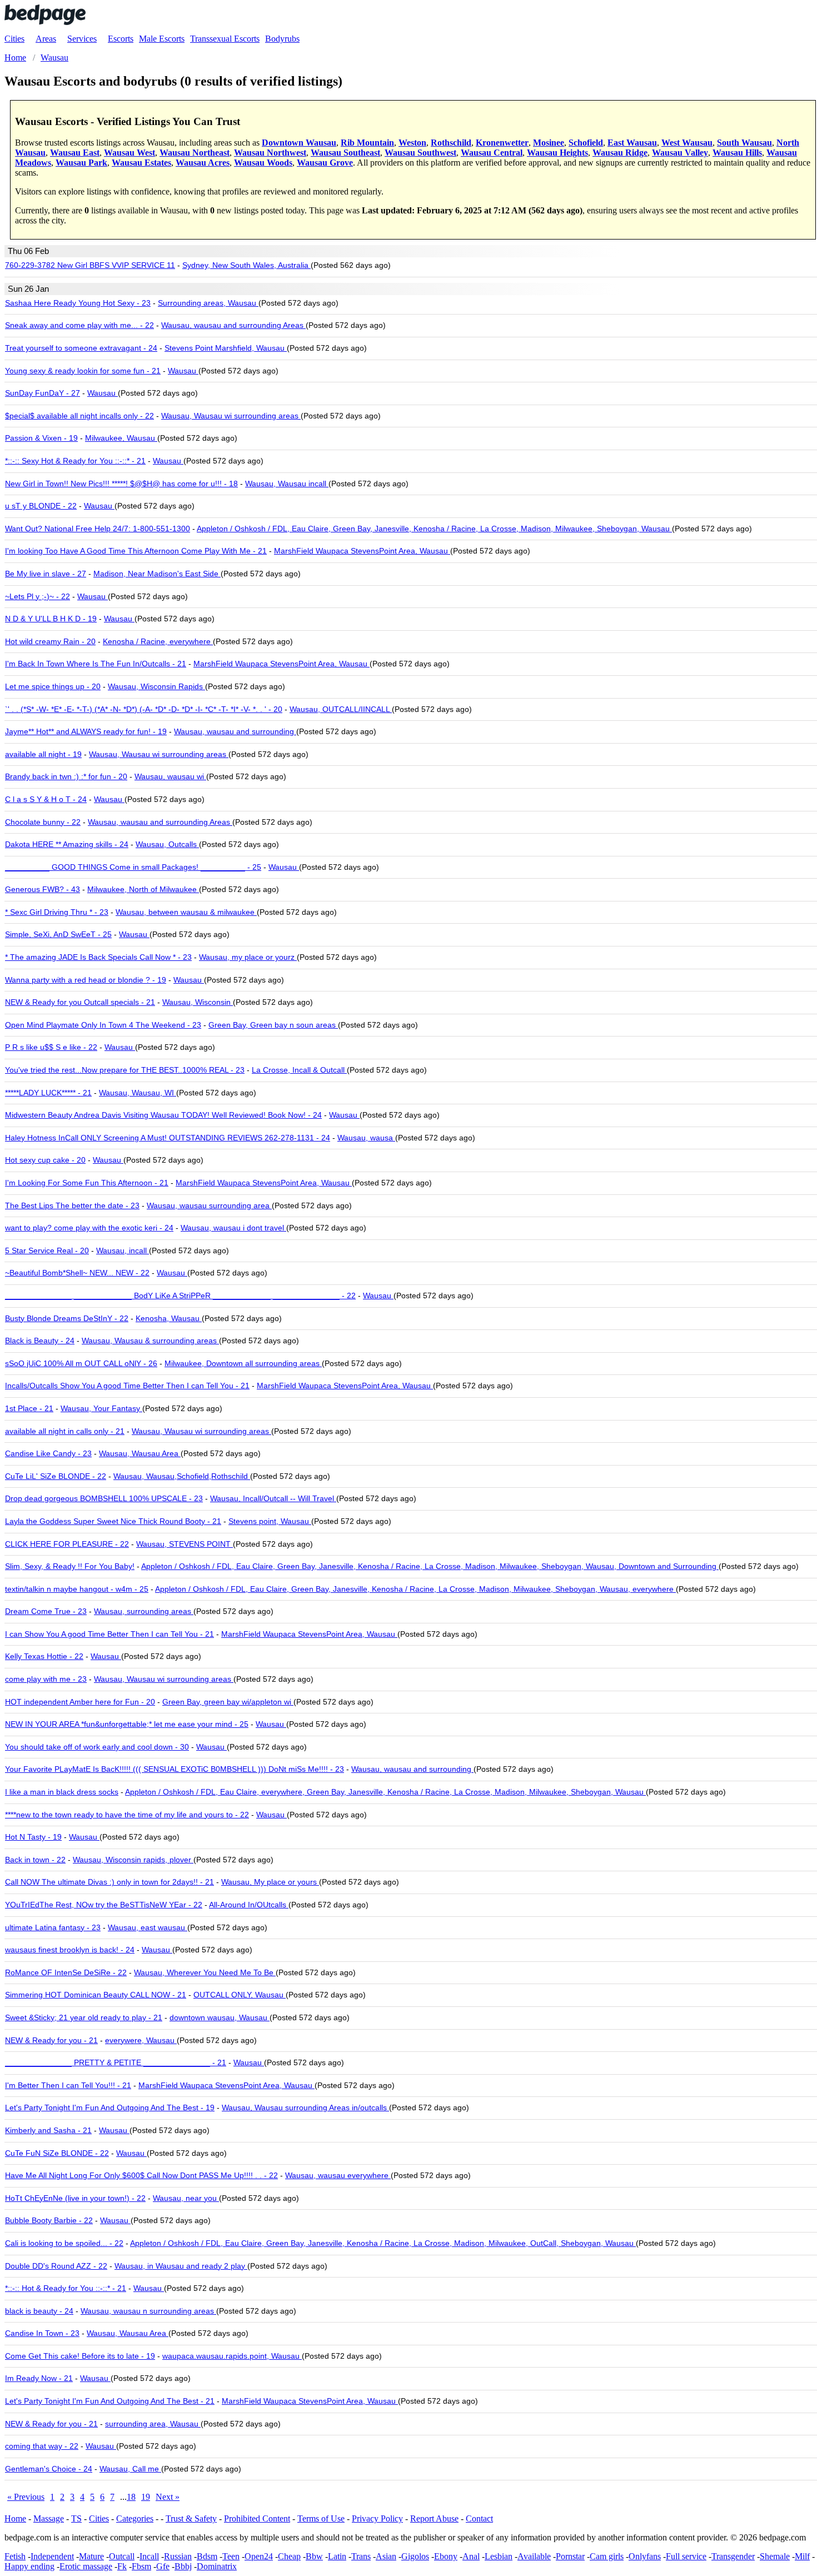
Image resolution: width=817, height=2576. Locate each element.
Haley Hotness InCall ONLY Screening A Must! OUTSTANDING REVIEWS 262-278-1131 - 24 (168, 1138)
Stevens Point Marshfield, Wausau (226, 348)
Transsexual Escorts (225, 39)
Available (534, 2556)
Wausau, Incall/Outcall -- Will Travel (273, 1498)
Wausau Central (492, 153)
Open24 (259, 2556)
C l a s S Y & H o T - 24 (46, 799)
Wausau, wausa (366, 1138)
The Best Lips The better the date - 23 (72, 1205)
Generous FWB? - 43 (43, 889)
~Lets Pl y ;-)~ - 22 (38, 596)
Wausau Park (81, 163)
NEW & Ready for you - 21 (51, 2040)
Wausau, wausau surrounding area (209, 1205)
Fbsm (141, 2566)
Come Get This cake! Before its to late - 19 (80, 2356)
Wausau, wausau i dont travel (233, 1228)
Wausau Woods (263, 163)
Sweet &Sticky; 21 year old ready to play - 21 (84, 2017)
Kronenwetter (502, 143)
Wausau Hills (737, 153)
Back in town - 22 (35, 1860)
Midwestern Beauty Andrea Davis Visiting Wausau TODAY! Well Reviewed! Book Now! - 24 (163, 1115)
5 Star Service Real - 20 (47, 1250)
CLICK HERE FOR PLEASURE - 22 (67, 1544)
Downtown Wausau (299, 143)
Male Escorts (162, 39)
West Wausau (687, 143)
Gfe (163, 2566)
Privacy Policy (377, 2518)
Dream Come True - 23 (46, 1611)
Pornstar (570, 2556)
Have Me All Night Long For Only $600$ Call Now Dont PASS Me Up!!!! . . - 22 (141, 2175)
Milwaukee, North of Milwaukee (143, 889)
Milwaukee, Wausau (121, 438)
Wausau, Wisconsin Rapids (156, 686)
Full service (686, 2556)
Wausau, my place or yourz (248, 957)
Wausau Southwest (420, 153)
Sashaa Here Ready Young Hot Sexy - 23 (78, 303)
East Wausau (632, 143)
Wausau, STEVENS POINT (185, 1544)
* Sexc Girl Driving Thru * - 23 (57, 912)
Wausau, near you (186, 2198)
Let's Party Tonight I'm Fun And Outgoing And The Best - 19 (110, 2107)
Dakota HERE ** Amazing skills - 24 (67, 844)
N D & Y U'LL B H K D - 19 (51, 619)
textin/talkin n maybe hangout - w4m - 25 (77, 1589)
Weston (412, 143)
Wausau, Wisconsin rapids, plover (133, 1860)
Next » (168, 2497)
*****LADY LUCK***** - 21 (48, 1093)
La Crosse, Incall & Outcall (299, 1070)
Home (15, 2518)
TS (76, 2518)
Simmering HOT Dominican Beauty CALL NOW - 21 (96, 1995)
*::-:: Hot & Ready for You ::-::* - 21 (66, 2288)
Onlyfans (645, 2556)
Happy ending (29, 2566)
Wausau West (129, 153)
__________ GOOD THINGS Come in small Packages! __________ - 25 (133, 867)
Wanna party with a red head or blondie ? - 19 (86, 980)
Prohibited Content (257, 2518)
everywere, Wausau (141, 2040)
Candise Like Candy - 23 (48, 1453)
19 (146, 2497)
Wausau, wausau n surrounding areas (148, 2311)
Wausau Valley (680, 153)
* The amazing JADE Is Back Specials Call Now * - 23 (98, 957)
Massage (49, 2518)
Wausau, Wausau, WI (138, 1093)
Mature (91, 2556)
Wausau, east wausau (148, 1927)
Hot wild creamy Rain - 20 (50, 641)
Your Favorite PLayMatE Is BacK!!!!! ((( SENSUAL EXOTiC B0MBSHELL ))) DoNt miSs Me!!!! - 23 (175, 1769)
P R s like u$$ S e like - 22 (51, 1047)
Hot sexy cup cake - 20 (45, 1160)
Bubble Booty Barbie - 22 (49, 2220)
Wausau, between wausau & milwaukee (186, 912)
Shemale (775, 2556)
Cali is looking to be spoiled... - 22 (64, 2243)
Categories (135, 2518)
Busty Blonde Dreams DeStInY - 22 (67, 1318)
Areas (46, 39)
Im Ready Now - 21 (39, 2378)
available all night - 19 (43, 754)
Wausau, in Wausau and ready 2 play (181, 2266)
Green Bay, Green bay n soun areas (273, 1025)
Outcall (122, 2556)
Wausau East (75, 153)
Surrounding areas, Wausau (208, 303)
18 (131, 2497)
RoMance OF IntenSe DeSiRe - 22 (66, 1972)
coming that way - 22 (42, 2446)
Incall (149, 2556)
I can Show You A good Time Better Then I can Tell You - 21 (109, 1634)
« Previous (26, 2497)
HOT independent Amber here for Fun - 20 (80, 1702)
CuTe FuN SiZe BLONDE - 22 (57, 2153)
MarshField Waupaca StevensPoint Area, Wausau (362, 551)
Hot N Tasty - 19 (33, 1837)
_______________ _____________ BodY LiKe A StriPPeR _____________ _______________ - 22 (180, 1296)
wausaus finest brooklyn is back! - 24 (70, 1950)
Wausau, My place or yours (270, 1882)
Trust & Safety (191, 2518)
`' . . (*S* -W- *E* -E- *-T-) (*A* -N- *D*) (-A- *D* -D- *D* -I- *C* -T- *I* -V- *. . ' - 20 (144, 709)
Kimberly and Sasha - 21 (48, 2130)
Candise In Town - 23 (42, 2333)
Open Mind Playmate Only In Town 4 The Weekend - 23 (103, 1025)
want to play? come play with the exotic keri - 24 (89, 1228)
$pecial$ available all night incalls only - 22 (79, 416)
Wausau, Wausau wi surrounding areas (231, 416)
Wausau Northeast (195, 153)
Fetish (15, 2556)
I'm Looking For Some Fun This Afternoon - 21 (87, 1183)
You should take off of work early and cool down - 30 (97, 1747)
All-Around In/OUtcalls (249, 1905)
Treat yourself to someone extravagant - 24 (81, 348)
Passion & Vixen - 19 (41, 438)
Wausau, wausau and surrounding (235, 731)
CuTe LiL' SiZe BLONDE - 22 (56, 1476)
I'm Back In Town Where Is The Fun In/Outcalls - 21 (96, 664)
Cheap (289, 2556)
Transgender (733, 2556)
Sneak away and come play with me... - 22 (79, 325)
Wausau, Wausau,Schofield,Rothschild (182, 1476)
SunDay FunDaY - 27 (43, 393)
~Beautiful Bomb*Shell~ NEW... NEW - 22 (77, 1273)
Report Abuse (434, 2518)
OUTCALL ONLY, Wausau (240, 1995)
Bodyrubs (282, 39)
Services (82, 39)
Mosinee (549, 143)
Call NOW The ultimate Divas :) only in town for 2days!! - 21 (109, 1882)
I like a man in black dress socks (62, 1792)
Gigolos (415, 2556)
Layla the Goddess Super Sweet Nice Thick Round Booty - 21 (113, 1521)
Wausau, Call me (130, 2469)
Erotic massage (86, 2566)
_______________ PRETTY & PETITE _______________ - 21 (116, 2062)
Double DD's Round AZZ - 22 (56, 2266)
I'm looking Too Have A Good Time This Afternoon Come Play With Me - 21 (136, 551)
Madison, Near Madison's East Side (157, 574)
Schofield (586, 143)
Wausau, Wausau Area (140, 1453)
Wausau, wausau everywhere (338, 2175)
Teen (231, 2556)
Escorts (121, 39)
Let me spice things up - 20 (53, 686)
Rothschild (451, 143)
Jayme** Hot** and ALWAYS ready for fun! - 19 (86, 731)
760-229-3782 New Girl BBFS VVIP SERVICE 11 (90, 265)
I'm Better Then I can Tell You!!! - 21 (68, 2085)
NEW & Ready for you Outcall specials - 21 (80, 1002)
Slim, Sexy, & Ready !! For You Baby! (70, 1566)
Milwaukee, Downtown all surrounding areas (243, 1363)
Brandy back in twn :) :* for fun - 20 (66, 776)
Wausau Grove (325, 163)
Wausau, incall (123, 1250)
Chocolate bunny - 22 (43, 822)
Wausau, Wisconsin (198, 1002)
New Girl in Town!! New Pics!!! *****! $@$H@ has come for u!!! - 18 (121, 484)
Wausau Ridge (620, 153)
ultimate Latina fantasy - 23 (53, 1927)
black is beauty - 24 (39, 2311)
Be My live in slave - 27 (46, 574)
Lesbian (499, 2556)
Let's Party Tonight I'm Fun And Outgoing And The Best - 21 (110, 2401)
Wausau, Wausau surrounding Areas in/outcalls (305, 2107)
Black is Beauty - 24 (40, 1341)
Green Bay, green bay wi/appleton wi (228, 1702)
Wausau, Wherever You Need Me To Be (205, 1972)
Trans (361, 2556)
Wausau (183, 371)
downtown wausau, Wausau (220, 2017)
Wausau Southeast (345, 153)
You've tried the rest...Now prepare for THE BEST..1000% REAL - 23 (125, 1070)
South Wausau (744, 143)
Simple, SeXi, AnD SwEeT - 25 (58, 934)
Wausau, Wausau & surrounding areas (150, 1341)
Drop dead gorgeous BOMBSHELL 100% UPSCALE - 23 (104, 1498)
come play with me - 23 (46, 1679)
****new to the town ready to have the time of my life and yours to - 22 (127, 1815)
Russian (178, 2556)
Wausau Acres (203, 163)
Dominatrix (217, 2566)
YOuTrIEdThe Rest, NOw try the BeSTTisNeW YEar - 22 (104, 1905)
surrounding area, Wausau (153, 2424)
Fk (122, 2566)
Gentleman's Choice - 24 (49, 2469)
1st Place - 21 (29, 1408)
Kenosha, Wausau (169, 1318)
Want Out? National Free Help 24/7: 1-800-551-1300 (98, 529)
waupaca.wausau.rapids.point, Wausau (232, 2356)
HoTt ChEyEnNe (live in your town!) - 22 (75, 2198)
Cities (14, 39)
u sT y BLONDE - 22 (41, 506)
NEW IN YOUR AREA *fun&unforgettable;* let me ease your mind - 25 (127, 1724)
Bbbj (183, 2566)
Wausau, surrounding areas (144, 1611)
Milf (802, 2556)
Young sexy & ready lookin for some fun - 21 (83, 371)
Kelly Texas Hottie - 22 (44, 1656)
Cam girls (607, 2556)
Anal (471, 2556)
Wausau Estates (141, 163)
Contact (479, 2518)
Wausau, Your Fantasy (101, 1408)
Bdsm (207, 2556)
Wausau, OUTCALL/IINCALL (341, 709)
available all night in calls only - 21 (65, 1431)
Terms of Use (321, 2518)
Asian (386, 2556)
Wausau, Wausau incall (287, 484)
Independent (52, 2556)
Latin (337, 2556)
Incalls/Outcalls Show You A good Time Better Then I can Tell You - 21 (127, 1386)
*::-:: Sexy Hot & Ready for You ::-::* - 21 (75, 461)
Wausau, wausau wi (170, 776)
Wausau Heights (557, 153)
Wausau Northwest (270, 153)
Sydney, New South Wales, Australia (246, 265)
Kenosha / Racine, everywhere (158, 641)
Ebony (446, 2556)
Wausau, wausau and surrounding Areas (233, 325)
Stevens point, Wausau (270, 1521)
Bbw (314, 2556)
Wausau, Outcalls (167, 844)
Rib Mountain (367, 143)
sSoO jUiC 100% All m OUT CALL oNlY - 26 (81, 1363)
